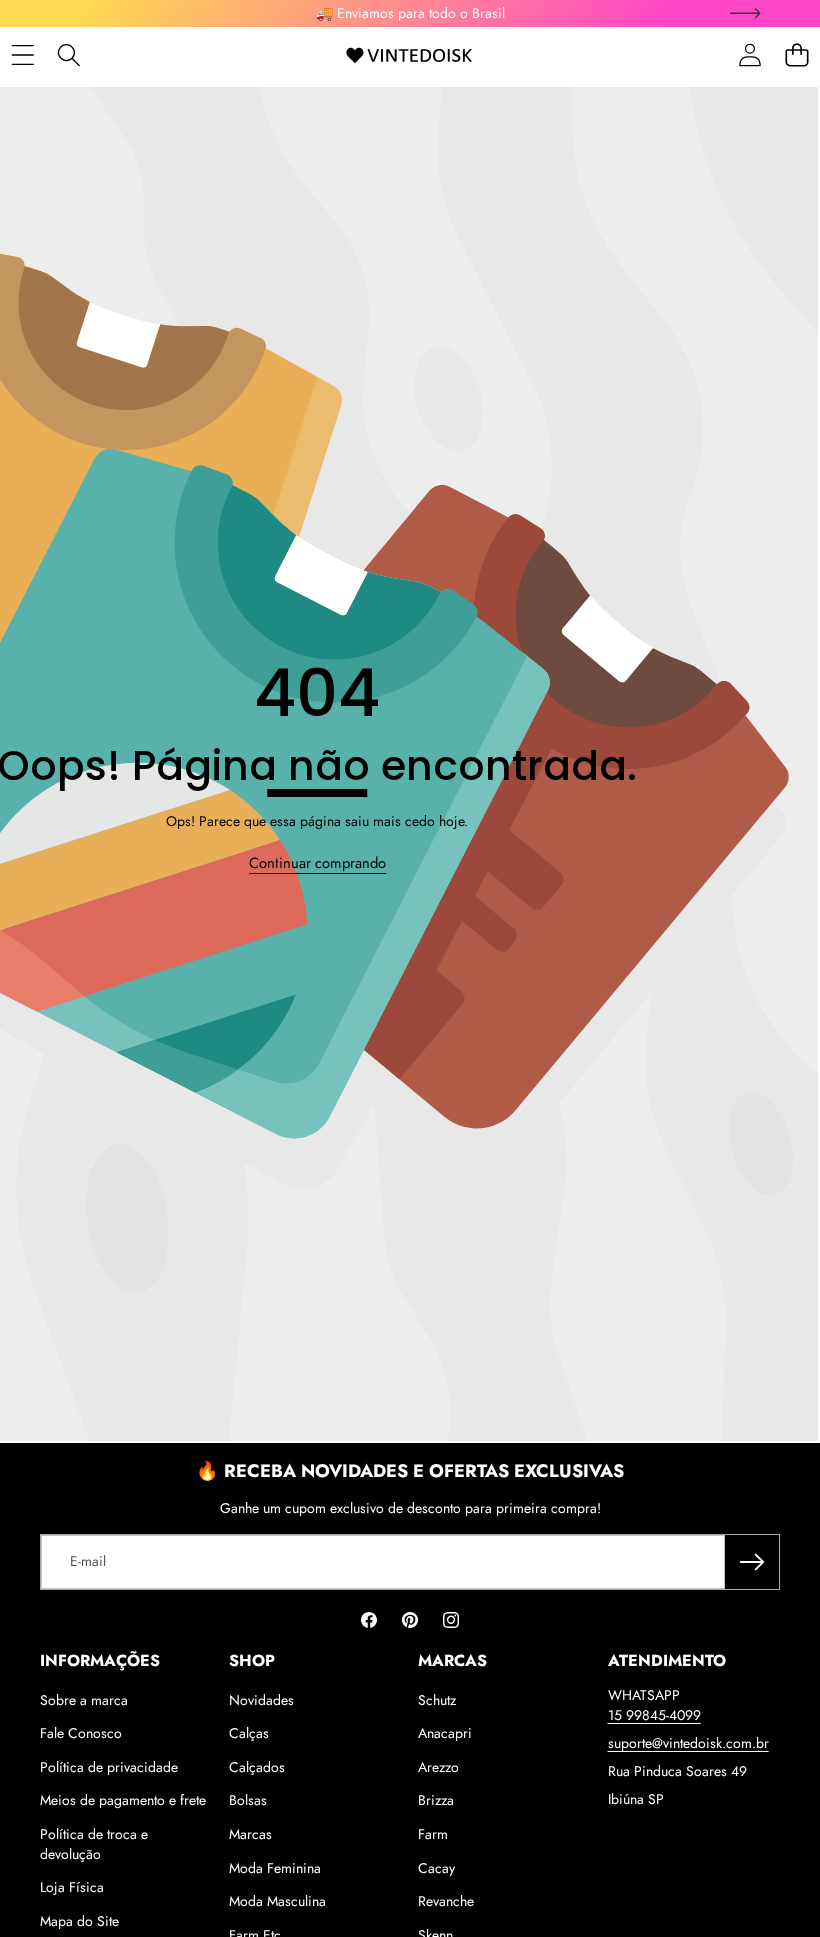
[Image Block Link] (201, 971)
